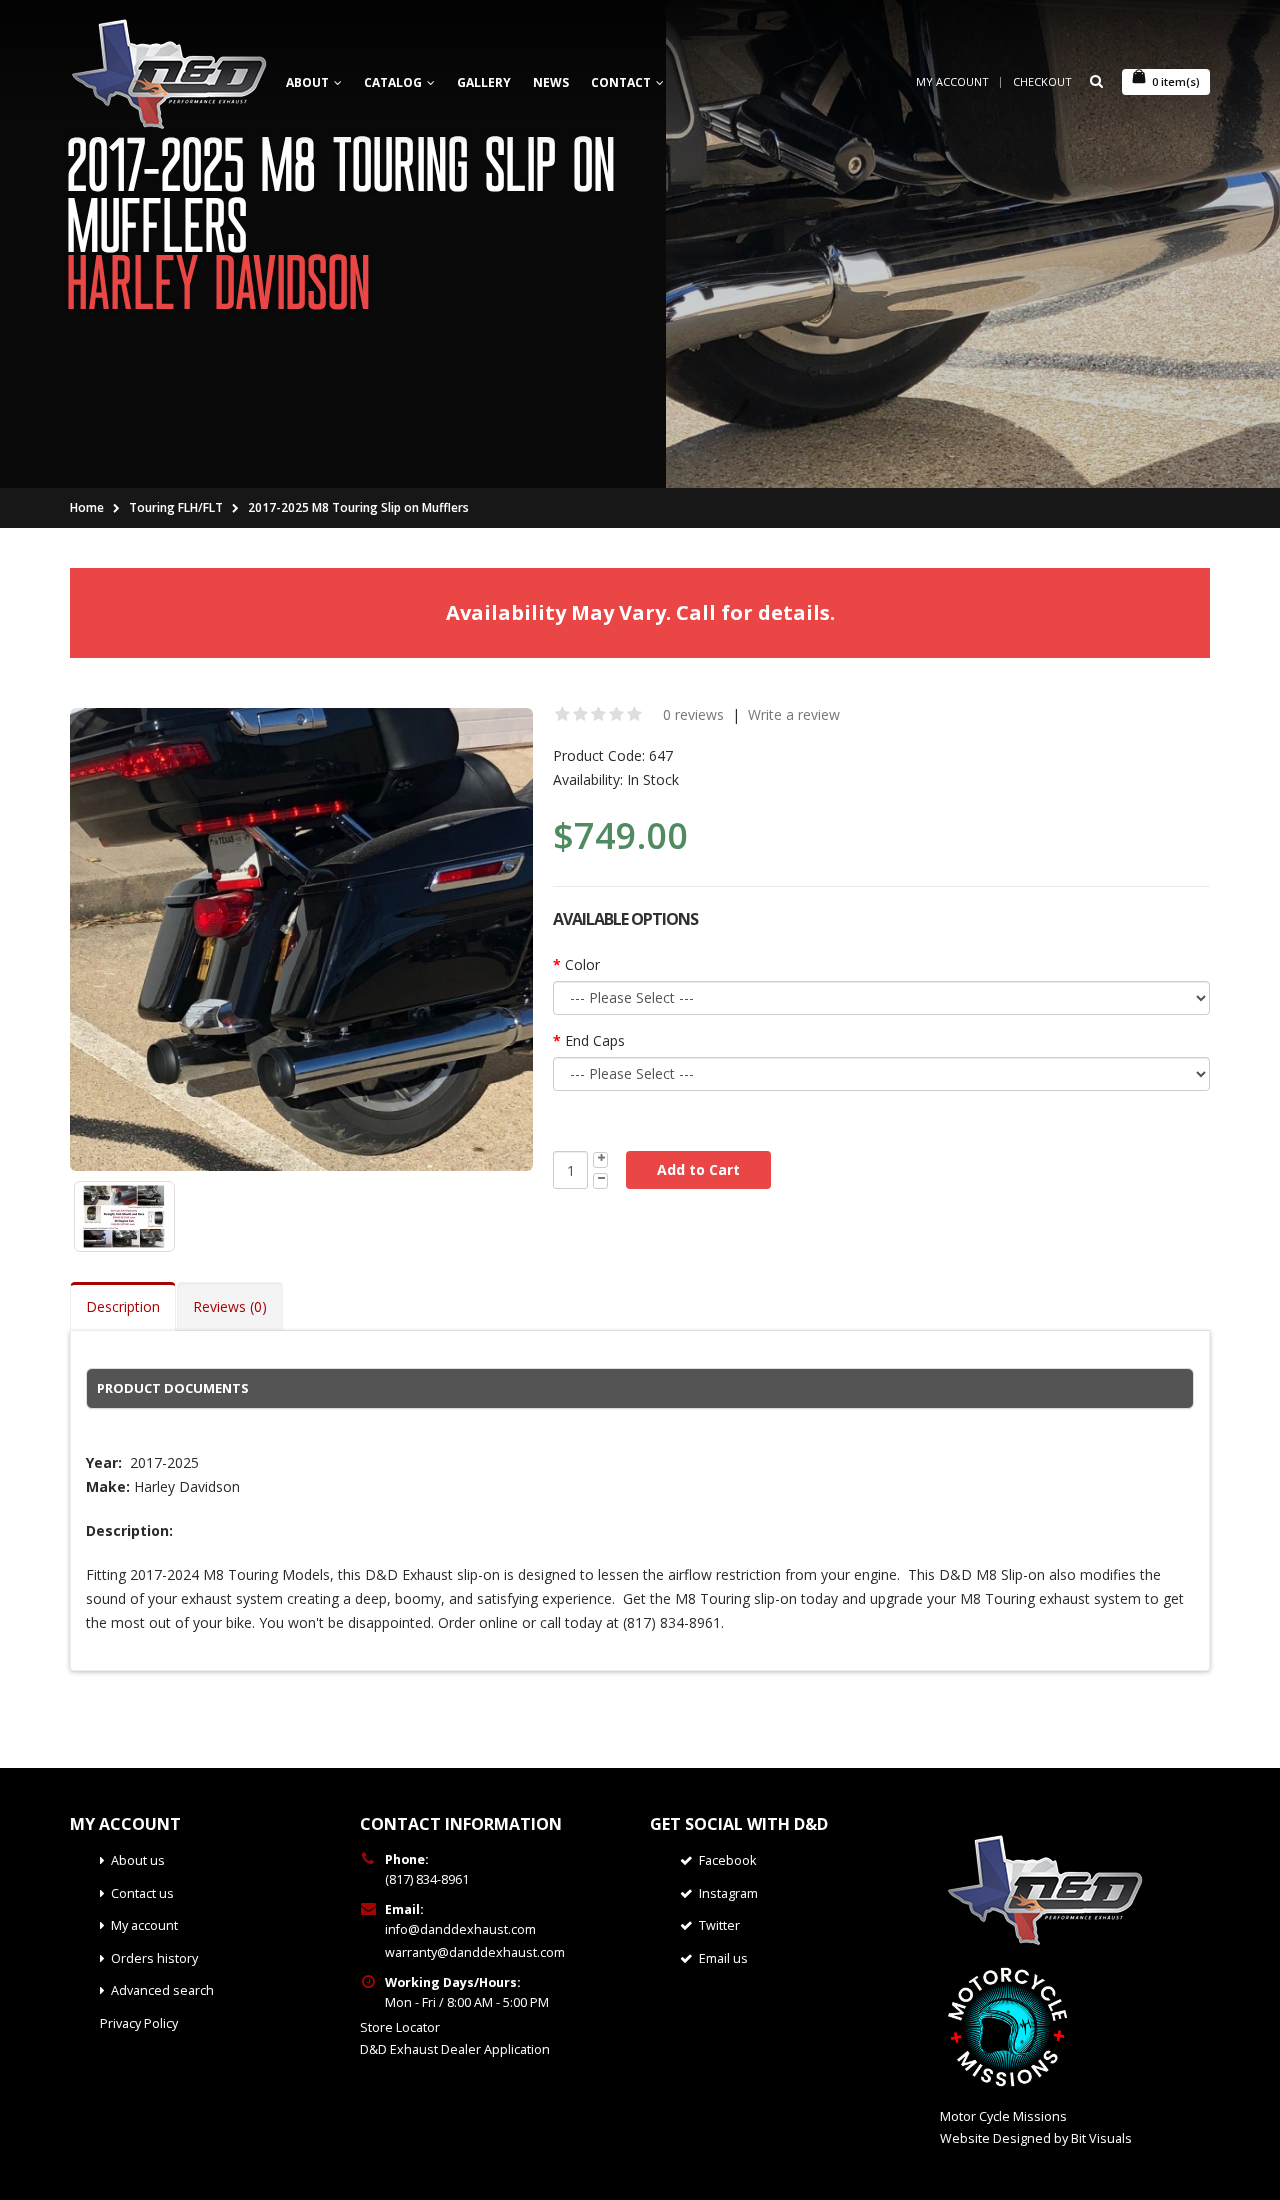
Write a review (794, 714)
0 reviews (693, 714)
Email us (723, 1958)
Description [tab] (123, 1306)
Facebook (727, 1860)
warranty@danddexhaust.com (475, 1952)
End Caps (595, 1040)
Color (582, 964)
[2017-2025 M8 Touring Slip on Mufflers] (301, 939)
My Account (952, 81)
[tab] (640, 1388)
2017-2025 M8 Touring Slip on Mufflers (358, 507)
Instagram (728, 1893)
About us (138, 1860)
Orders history (154, 1958)
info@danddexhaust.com (460, 1929)
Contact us (142, 1893)
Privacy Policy (139, 2023)
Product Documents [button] (173, 1388)
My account (144, 1925)
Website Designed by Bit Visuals (1036, 2138)
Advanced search (162, 1990)
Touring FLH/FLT (176, 507)
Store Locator (400, 2027)
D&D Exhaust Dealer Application (455, 2049)
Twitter (719, 1925)
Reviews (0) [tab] (230, 1306)
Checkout (1042, 81)
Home (87, 507)
